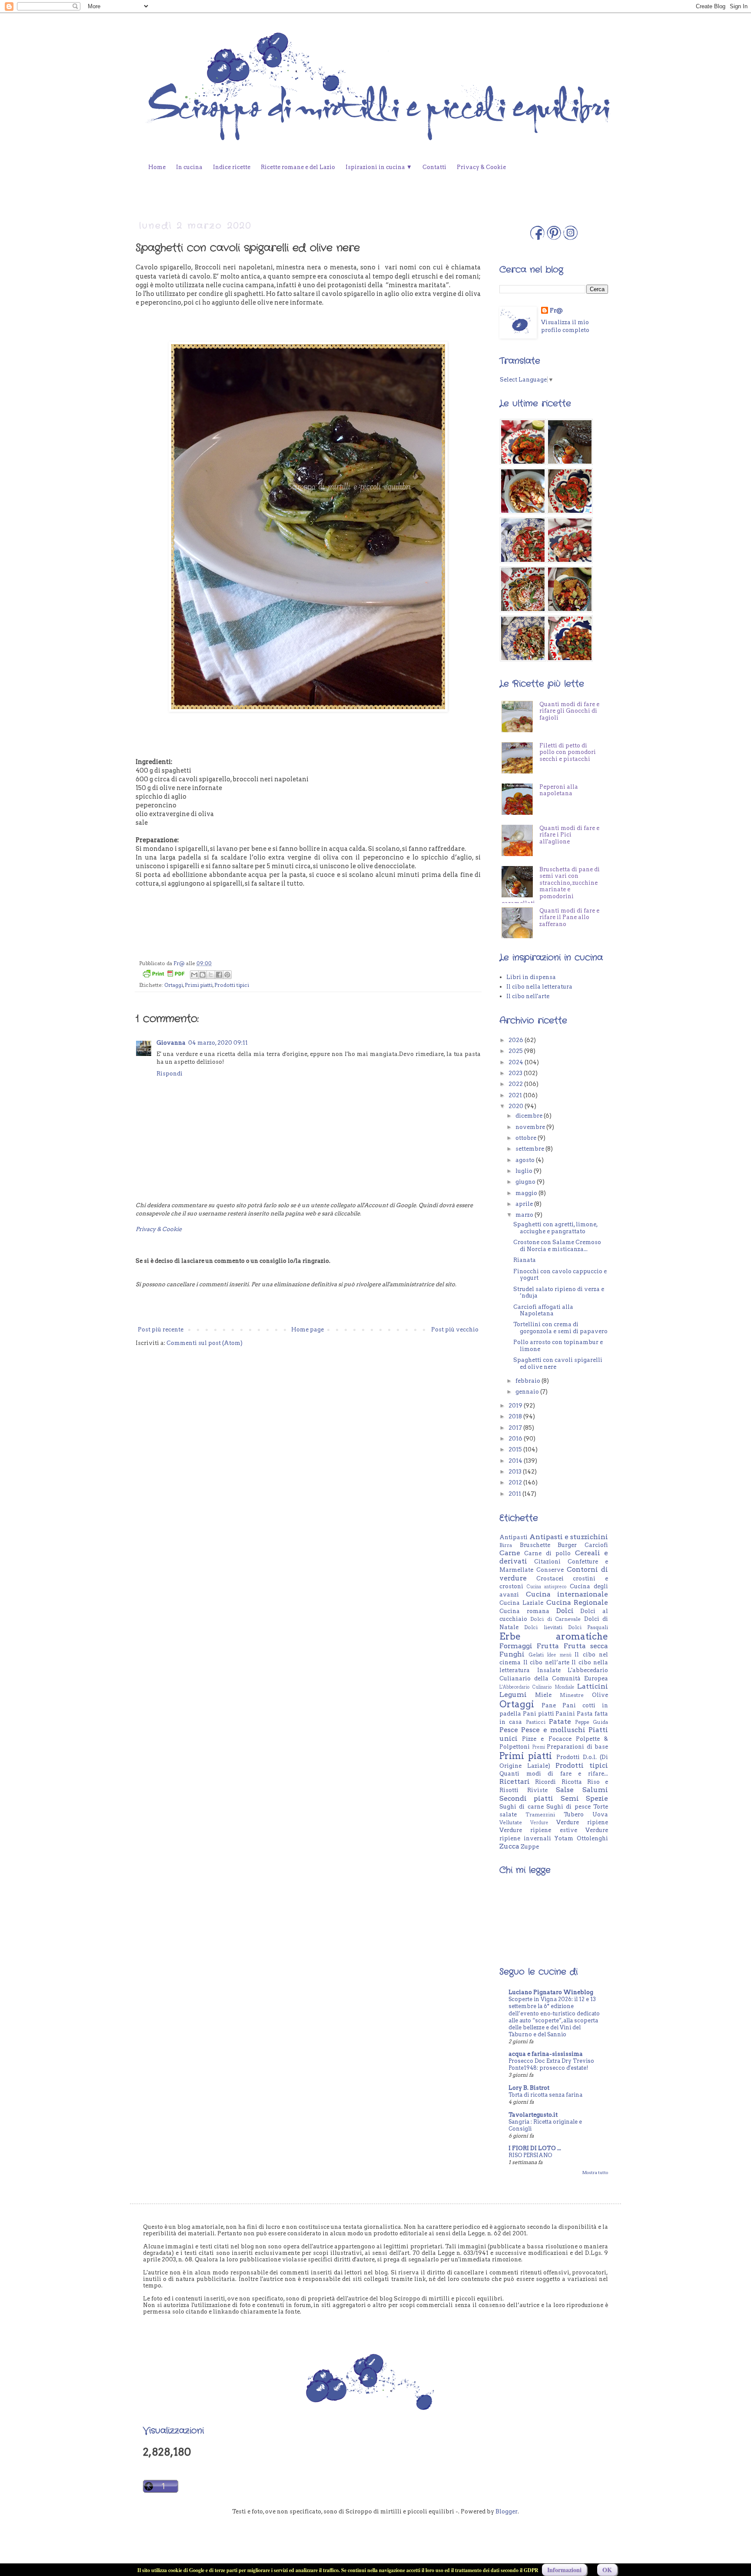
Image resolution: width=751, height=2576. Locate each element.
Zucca (509, 1846)
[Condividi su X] (211, 975)
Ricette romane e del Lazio (298, 167)
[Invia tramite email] (194, 975)
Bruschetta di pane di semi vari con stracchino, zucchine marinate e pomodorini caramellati (551, 918)
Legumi (513, 1695)
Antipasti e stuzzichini (569, 1537)
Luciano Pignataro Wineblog (551, 1992)
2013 (516, 1472)
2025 (516, 1051)
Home (157, 167)
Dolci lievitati (543, 1627)
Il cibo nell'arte (528, 996)
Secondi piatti (526, 1798)
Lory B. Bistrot (529, 2088)
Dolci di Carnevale (555, 1619)
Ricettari (515, 1781)
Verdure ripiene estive (538, 1830)
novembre (531, 1127)
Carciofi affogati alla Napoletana (543, 1310)
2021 (516, 1095)
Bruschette (535, 1545)
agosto (526, 1160)
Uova (600, 1814)
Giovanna (171, 1043)
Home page (307, 1329)
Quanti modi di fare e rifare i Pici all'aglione (569, 866)
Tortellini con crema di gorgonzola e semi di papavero (560, 1328)
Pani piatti (538, 1714)
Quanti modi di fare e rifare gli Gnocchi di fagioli (569, 743)
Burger (567, 1545)
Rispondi (169, 1074)
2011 (515, 1494)
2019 (516, 1406)
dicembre (530, 1116)
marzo (525, 1215)
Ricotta (572, 1782)
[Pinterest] (554, 238)
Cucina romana (524, 1611)
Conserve (550, 1570)
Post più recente (161, 1329)
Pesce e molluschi (553, 1730)
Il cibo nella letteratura (539, 987)
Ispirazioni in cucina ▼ (379, 167)
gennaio (528, 1392)
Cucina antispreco (547, 1587)
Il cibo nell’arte (546, 1662)
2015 (516, 1449)
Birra (506, 1545)
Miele (543, 1695)
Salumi (595, 1790)
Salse (565, 1790)
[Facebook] (537, 238)
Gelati (536, 1655)
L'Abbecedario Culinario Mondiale (537, 1687)
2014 (516, 1461)
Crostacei (550, 1578)
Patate (560, 1721)
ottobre (527, 1138)
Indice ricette (232, 167)
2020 (517, 1106)
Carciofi (596, 1545)
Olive (600, 1695)
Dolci (565, 1611)
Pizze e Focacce (547, 1739)
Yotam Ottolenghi (581, 1838)
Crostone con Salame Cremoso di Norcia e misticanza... (557, 1246)
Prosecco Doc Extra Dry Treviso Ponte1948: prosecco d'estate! (551, 2064)
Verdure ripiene (582, 1822)
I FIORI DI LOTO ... (535, 2148)
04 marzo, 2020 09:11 (218, 1043)
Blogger (507, 2511)
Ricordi (545, 1782)
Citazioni (547, 1562)
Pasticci (536, 1722)
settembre (530, 1149)
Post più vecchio (455, 1329)
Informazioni (564, 2570)
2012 (516, 1482)
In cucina (189, 167)
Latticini (593, 1686)
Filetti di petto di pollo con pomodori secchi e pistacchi (568, 784)
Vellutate (511, 1822)
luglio (525, 1171)
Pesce (509, 1730)
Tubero (574, 1814)
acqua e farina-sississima (546, 2054)
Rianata (525, 1260)
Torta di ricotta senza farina (545, 2095)
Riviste (537, 1790)
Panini (565, 1714)
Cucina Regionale (577, 1602)
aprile (525, 1204)
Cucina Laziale (521, 1603)
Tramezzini (540, 1815)
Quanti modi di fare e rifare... (554, 1774)
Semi (570, 1798)
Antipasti (513, 1537)
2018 (516, 1416)
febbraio (528, 1381)
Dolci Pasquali (588, 1627)
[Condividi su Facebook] (219, 975)
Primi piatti (199, 985)
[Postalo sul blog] (203, 975)
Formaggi (516, 1646)
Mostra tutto (595, 2173)
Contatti (434, 167)
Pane (549, 1705)
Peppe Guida (591, 1722)
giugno (526, 1182)
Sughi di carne (522, 1807)
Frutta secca (586, 1646)
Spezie (597, 1798)
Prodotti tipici (232, 985)
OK (607, 2570)
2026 (517, 1040)
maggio (527, 1193)
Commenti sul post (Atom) (204, 1343)
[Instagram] (570, 238)
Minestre (572, 1695)
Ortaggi (174, 985)
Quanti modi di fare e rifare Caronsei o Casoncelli (543, 708)
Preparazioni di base (577, 1747)
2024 (517, 1062)
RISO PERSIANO (530, 2155)
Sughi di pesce (568, 1807)
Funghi (512, 1654)
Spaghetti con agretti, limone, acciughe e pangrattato (555, 1228)
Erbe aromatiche (554, 1636)
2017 (516, 1428)
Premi (539, 1747)
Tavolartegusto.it (533, 2115)
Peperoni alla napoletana (559, 822)
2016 (516, 1439)
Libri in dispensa (531, 977)
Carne (510, 1553)
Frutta (548, 1646)
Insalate (549, 1670)
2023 (516, 1073)
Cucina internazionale (567, 1594)
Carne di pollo (547, 1553)
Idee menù (559, 1655)
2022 (516, 1084)
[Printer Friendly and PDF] (163, 975)
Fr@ (556, 310)
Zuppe (530, 1847)
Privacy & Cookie (481, 167)
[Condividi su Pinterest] (227, 975)
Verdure (539, 1823)
